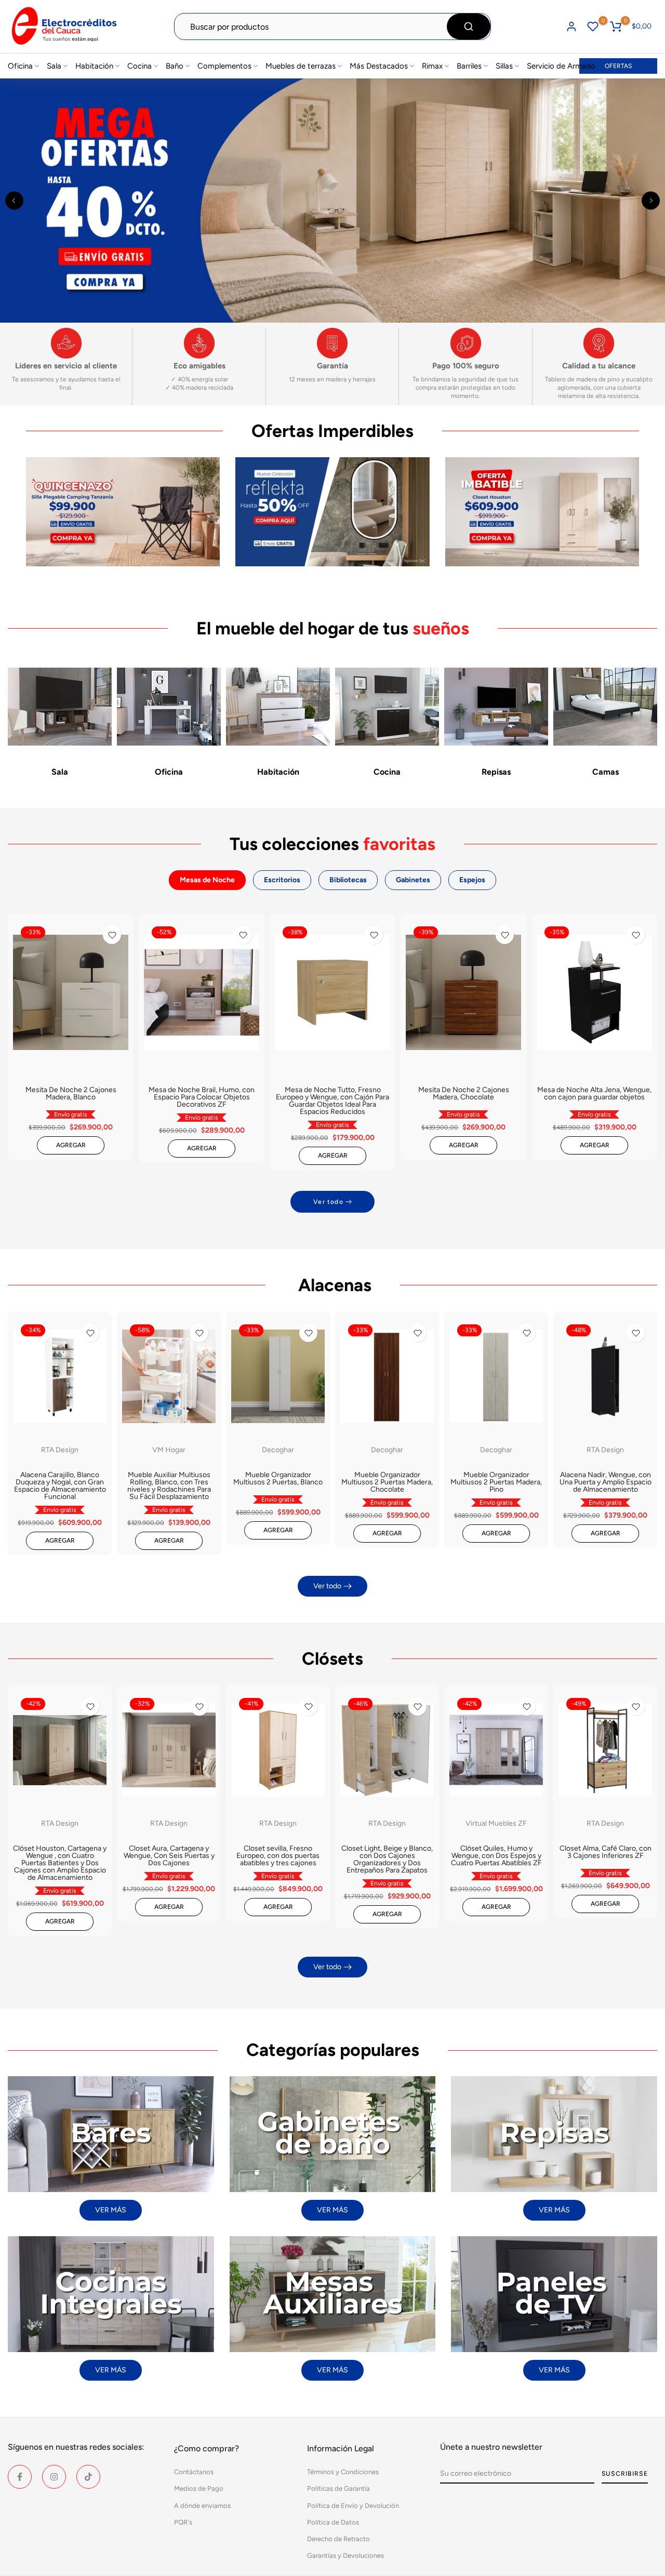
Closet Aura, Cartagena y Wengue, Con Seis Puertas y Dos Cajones (169, 1856)
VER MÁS (111, 2210)
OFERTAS (618, 66)
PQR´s (183, 2522)
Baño (175, 66)
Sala (54, 66)
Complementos (224, 66)
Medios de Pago (199, 2488)
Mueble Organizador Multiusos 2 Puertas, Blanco (278, 1478)
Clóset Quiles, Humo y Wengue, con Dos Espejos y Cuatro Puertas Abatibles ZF (496, 1856)
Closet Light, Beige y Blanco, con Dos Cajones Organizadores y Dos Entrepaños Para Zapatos (387, 1859)
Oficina (20, 66)
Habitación (94, 66)
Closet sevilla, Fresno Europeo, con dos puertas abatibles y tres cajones (278, 1856)
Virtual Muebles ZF (496, 1823)
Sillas (504, 66)
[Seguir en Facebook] (20, 2477)
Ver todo (328, 1202)
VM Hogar (169, 1450)
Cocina (139, 66)
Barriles (469, 66)
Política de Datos (333, 2522)
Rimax (432, 66)
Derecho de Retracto (338, 2539)
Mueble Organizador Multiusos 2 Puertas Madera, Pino (496, 1482)
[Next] (651, 200)
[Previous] (14, 200)
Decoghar (278, 1450)
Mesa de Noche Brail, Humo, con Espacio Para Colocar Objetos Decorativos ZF (202, 1097)
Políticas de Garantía (338, 2488)
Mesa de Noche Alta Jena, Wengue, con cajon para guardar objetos (594, 1093)
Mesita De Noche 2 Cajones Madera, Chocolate (464, 1093)
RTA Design (60, 1450)
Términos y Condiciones (343, 2472)
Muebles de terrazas (301, 66)
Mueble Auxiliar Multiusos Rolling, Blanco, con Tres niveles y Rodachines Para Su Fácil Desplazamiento (169, 1486)
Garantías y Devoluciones (345, 2555)
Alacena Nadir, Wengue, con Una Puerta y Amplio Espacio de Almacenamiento (606, 1482)
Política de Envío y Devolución (353, 2506)
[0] (593, 26)
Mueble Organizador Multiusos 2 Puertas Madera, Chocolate (387, 1482)
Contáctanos (194, 2472)
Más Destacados (379, 66)
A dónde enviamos (202, 2506)
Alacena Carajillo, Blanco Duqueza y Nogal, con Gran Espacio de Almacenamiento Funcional (60, 1486)
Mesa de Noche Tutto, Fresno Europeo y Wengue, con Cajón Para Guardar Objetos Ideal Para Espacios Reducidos (332, 1101)
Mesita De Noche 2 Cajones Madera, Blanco (71, 1093)
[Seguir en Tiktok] (88, 2477)
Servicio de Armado (561, 66)
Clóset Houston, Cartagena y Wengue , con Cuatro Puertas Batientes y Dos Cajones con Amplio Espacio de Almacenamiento (60, 1863)
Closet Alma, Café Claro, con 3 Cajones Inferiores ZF (606, 1852)
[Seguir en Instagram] (54, 2477)
